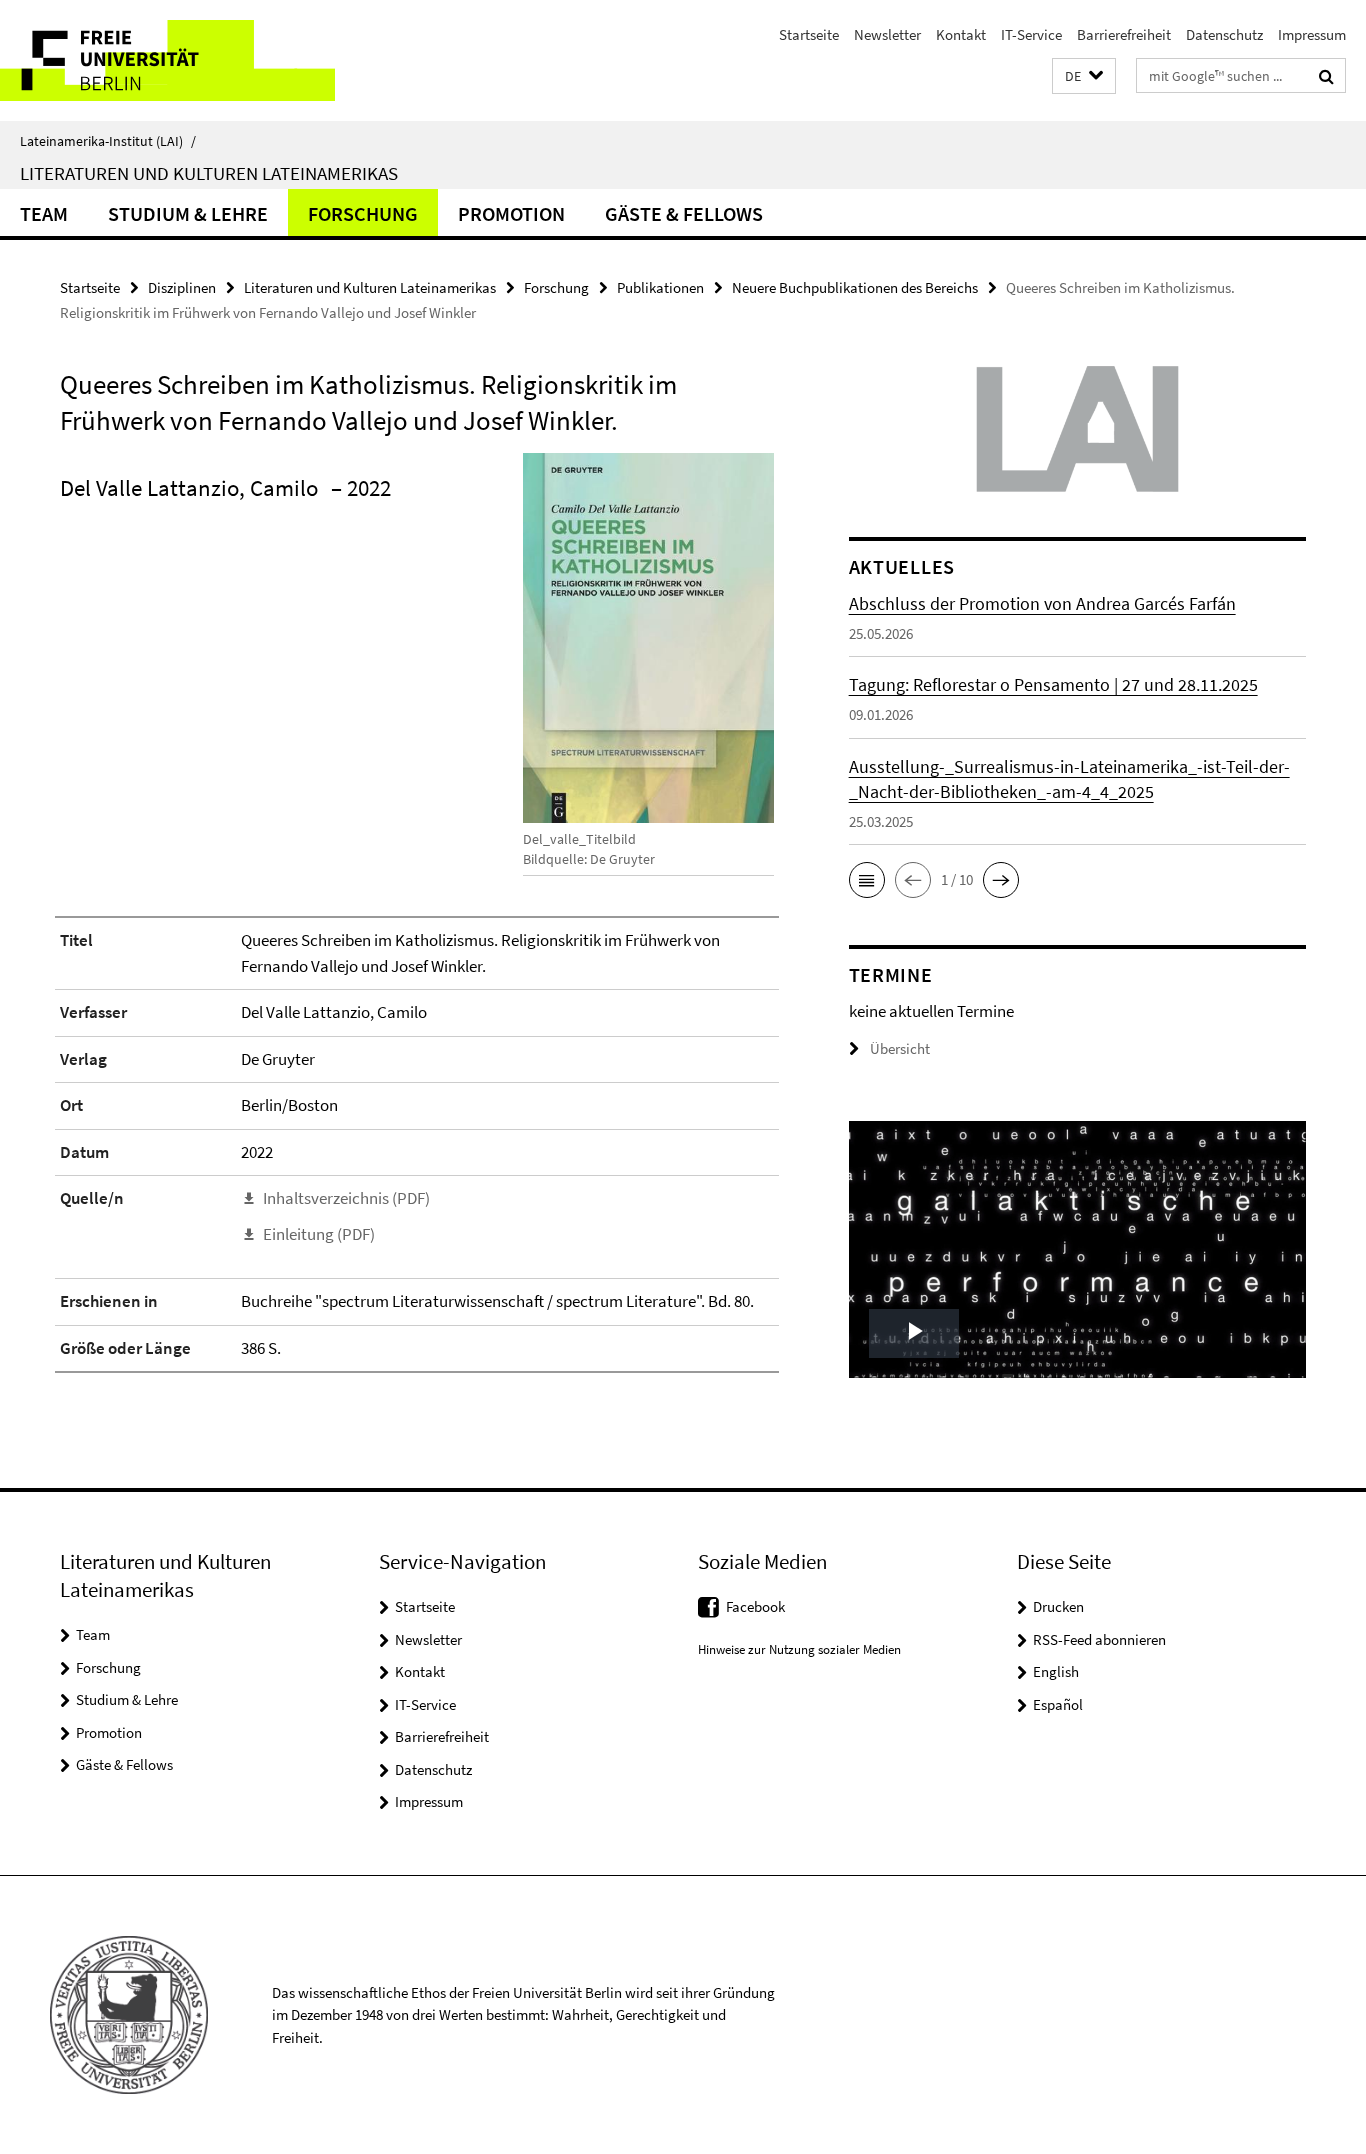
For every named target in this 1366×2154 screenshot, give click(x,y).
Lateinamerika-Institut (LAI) (108, 141)
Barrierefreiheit (1124, 34)
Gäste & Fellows (684, 213)
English (1056, 1671)
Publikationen (660, 287)
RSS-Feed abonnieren (1099, 1639)
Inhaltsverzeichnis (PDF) (346, 1198)
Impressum (1312, 34)
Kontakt (961, 34)
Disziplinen (182, 287)
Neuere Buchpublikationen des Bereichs (855, 287)
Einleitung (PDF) (319, 1234)
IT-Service (1031, 34)
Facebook (755, 1606)
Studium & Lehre (188, 213)
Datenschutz (1224, 34)
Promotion (511, 213)
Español (1058, 1704)
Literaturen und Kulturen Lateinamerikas (209, 173)
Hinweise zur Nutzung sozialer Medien (799, 1649)
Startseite (809, 34)
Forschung (363, 213)
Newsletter (887, 34)
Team (44, 213)
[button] (1084, 76)
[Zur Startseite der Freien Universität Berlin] (167, 60)
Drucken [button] (1058, 1606)
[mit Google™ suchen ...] (1326, 76)
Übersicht (900, 1048)
